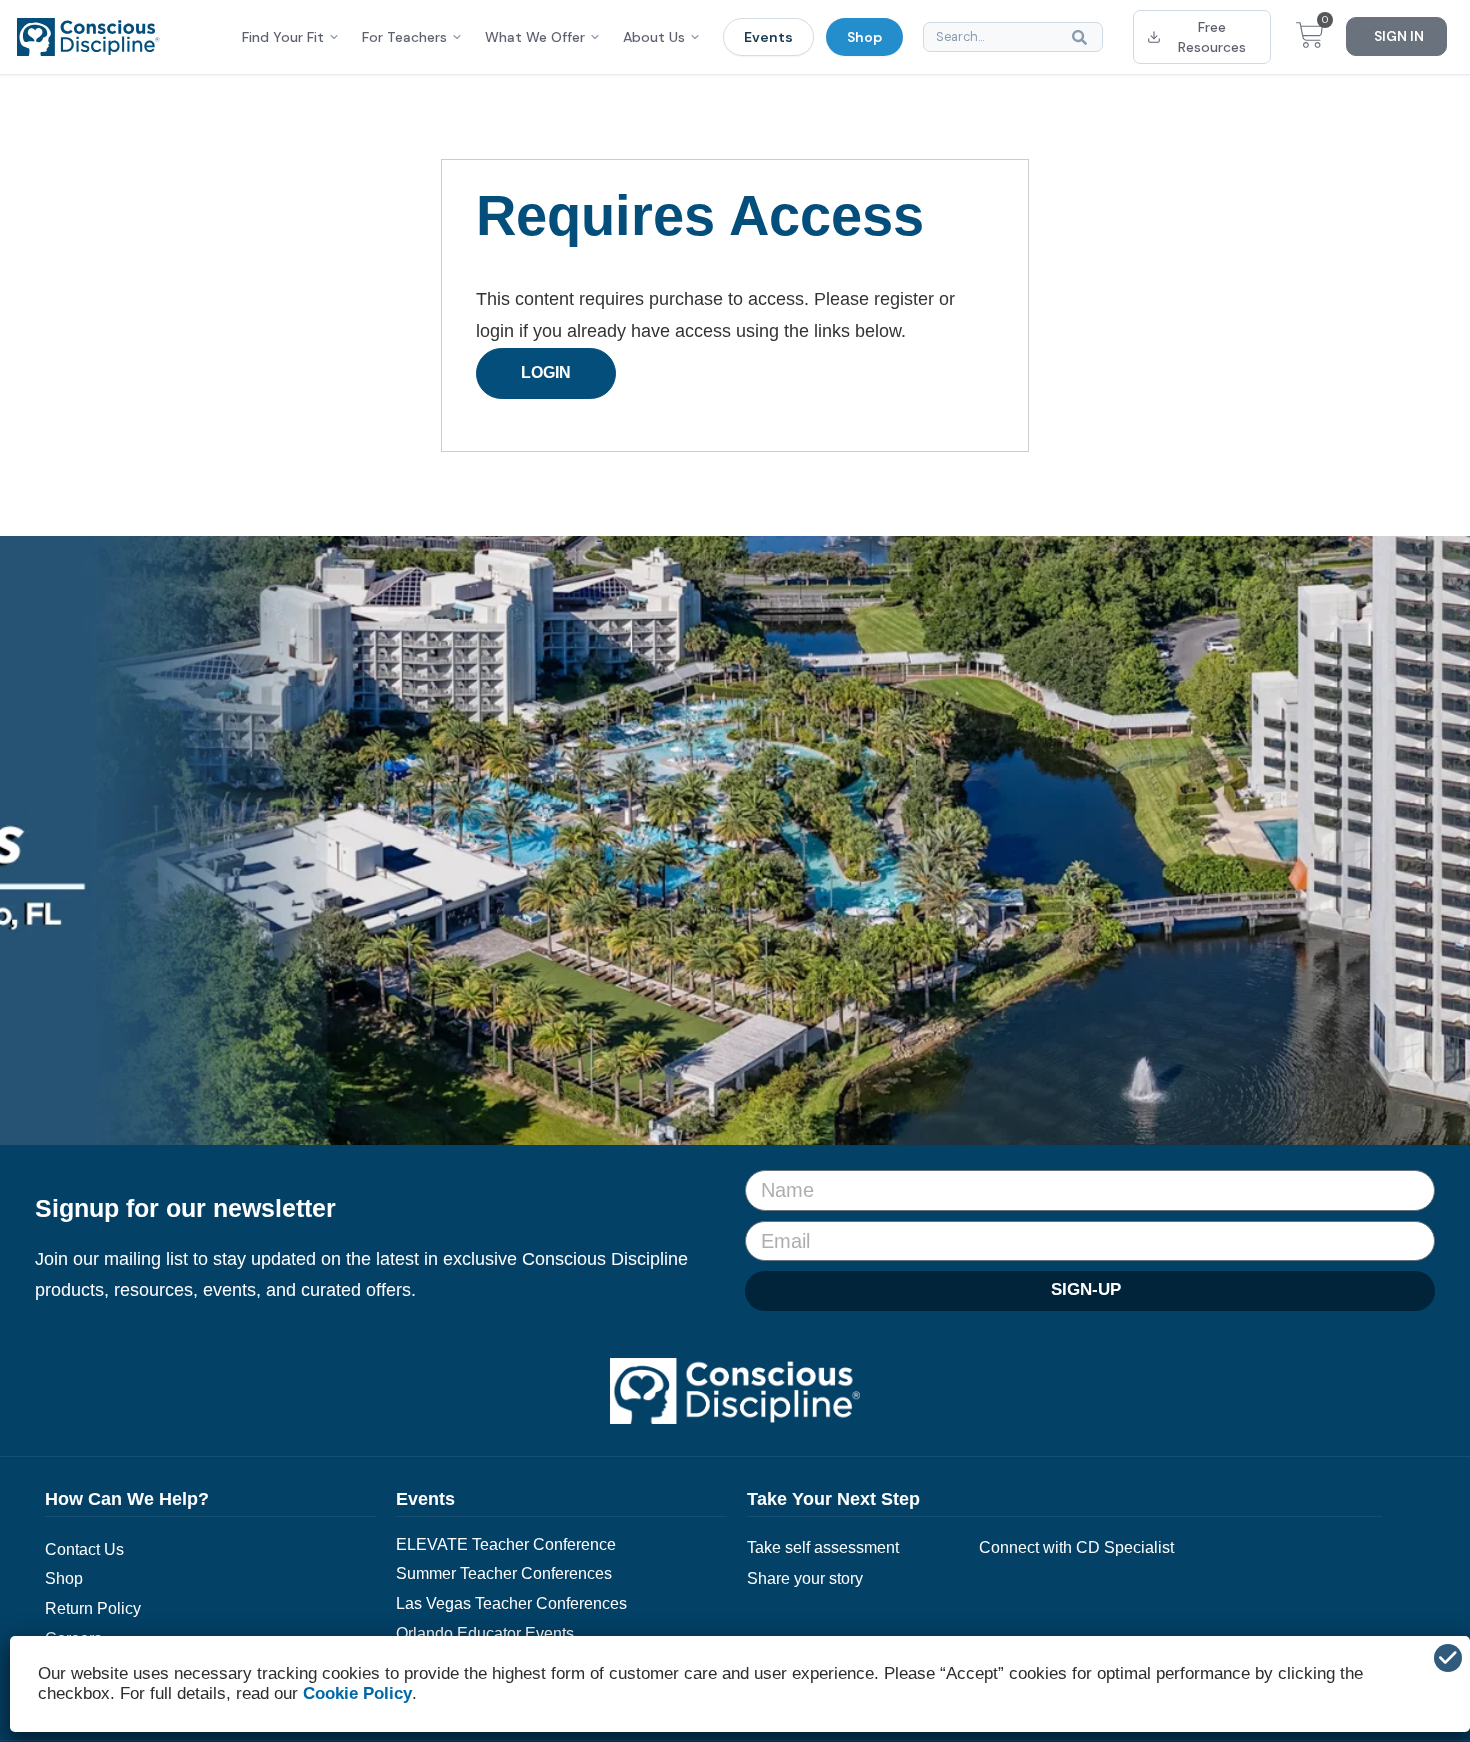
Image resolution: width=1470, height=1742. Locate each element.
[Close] (1448, 1658)
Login (546, 372)
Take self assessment (823, 1547)
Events (768, 37)
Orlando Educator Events (485, 1633)
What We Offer (535, 37)
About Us (654, 37)
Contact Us (84, 1549)
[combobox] (1012, 37)
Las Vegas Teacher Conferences (511, 1603)
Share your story (805, 1578)
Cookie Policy (357, 1693)
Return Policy (93, 1608)
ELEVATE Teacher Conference (506, 1544)
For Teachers (404, 37)
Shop (864, 37)
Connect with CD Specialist (1076, 1547)
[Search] (1084, 37)
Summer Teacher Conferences (504, 1573)
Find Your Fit (283, 37)
